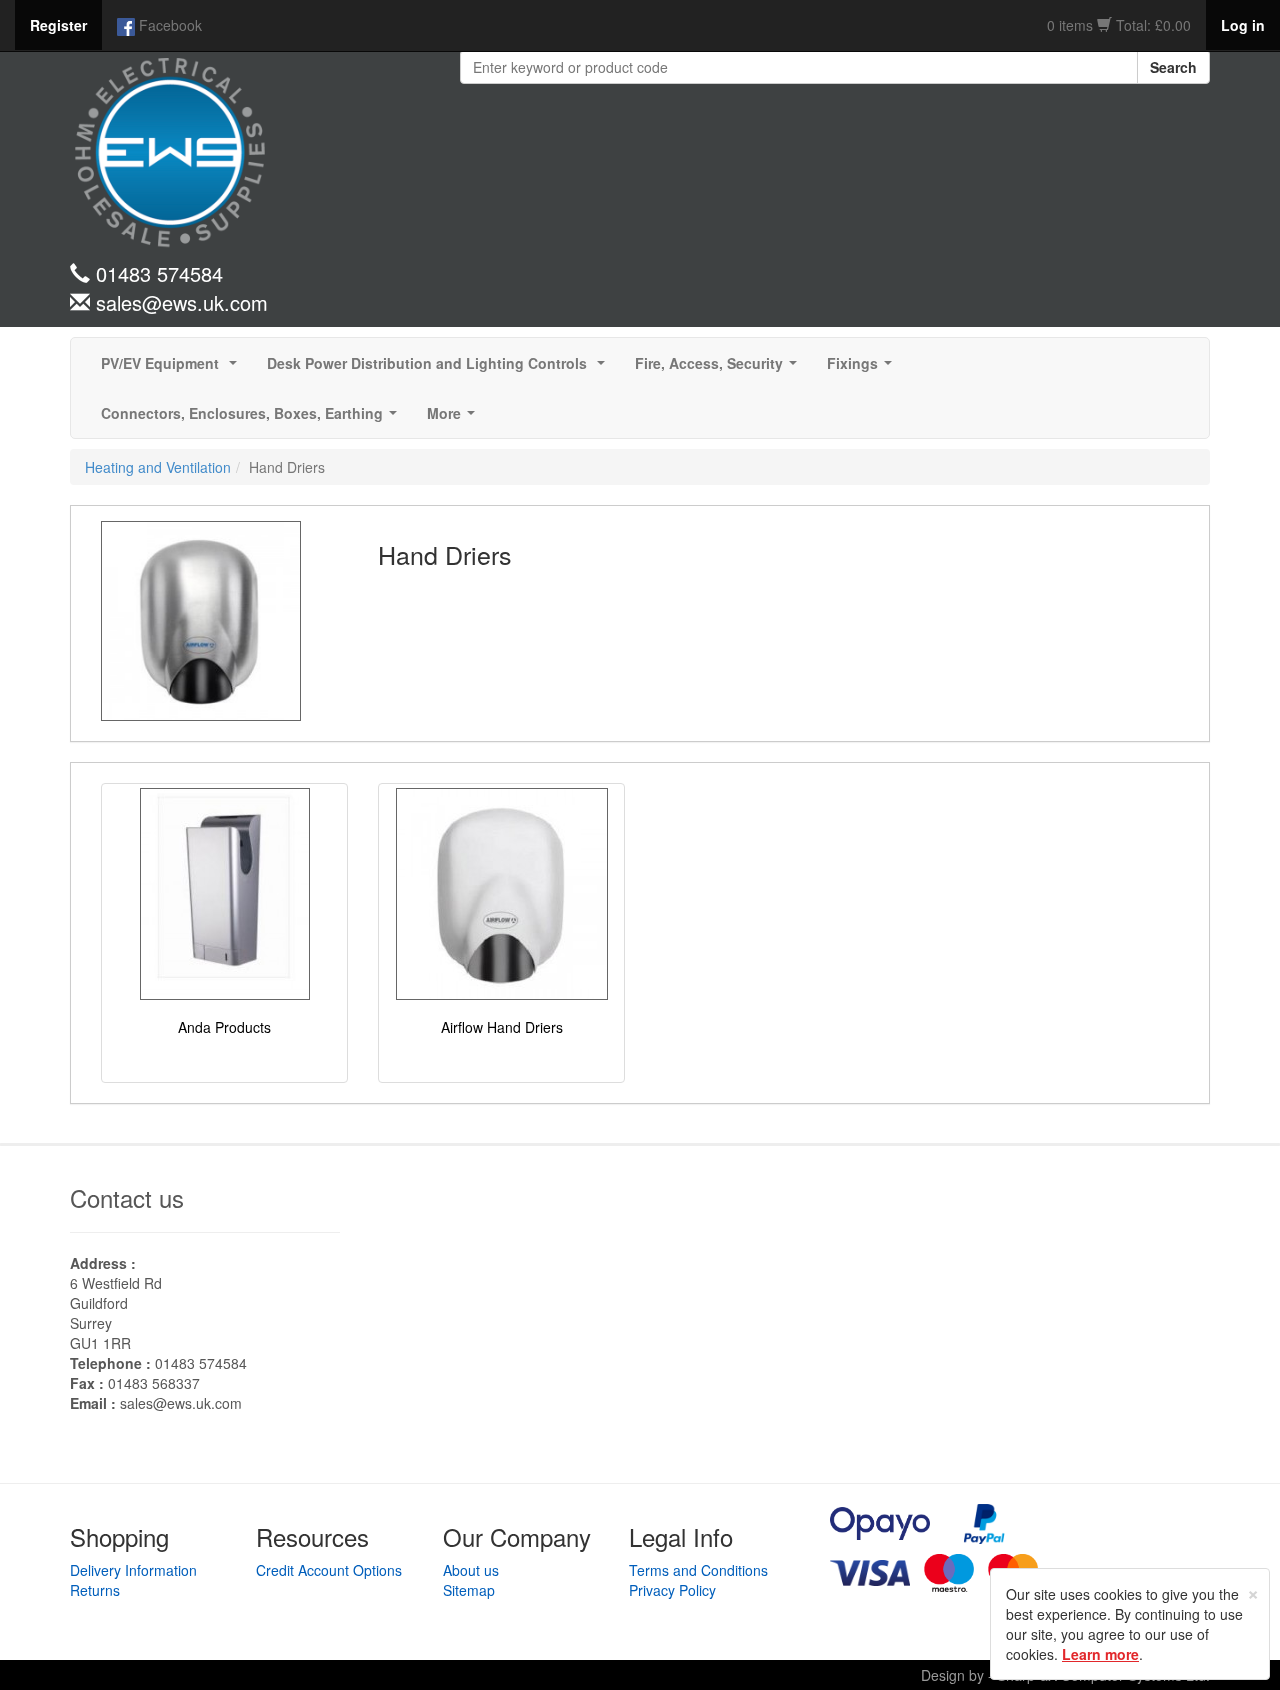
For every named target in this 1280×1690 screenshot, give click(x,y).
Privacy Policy (672, 1590)
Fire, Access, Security (720, 369)
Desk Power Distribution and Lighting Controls (440, 369)
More (455, 419)
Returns (95, 1590)
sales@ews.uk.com (181, 1403)
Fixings (863, 369)
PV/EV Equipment (173, 369)
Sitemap (469, 1590)
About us (471, 1570)
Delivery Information (133, 1570)
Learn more (1100, 1654)
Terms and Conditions (698, 1570)
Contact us (127, 1197)
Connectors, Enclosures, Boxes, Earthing (253, 419)
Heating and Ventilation (158, 467)
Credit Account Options (329, 1570)
